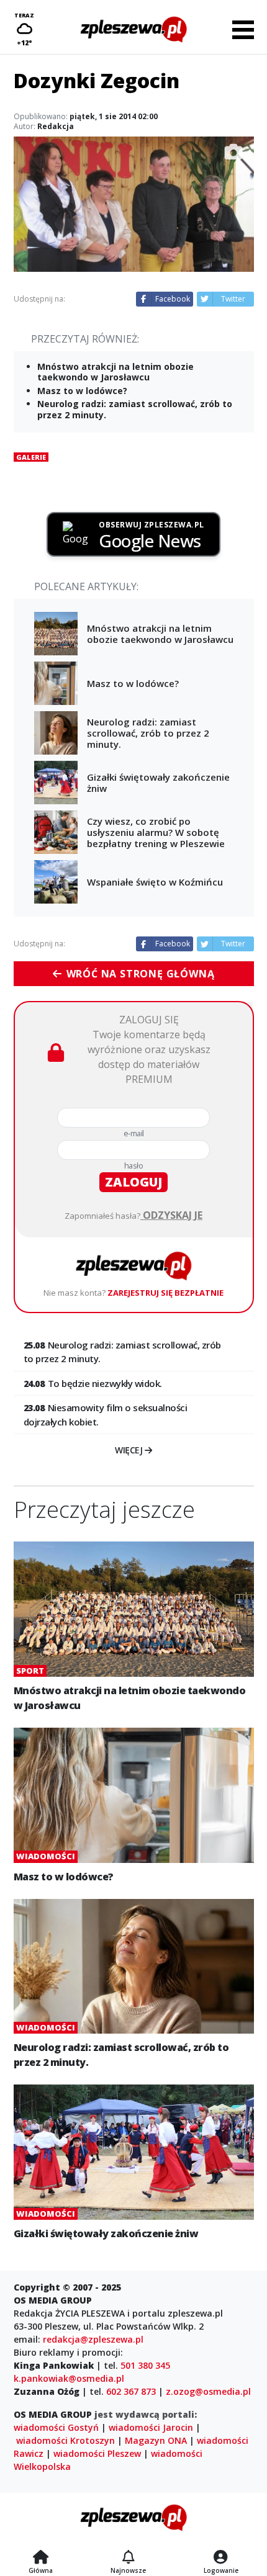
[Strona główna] (41, 2558)
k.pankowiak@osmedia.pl (69, 2378)
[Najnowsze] (128, 2558)
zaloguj (133, 1182)
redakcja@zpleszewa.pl (93, 2339)
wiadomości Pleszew (97, 2453)
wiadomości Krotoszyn (66, 2440)
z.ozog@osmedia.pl (208, 2391)
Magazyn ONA (156, 2440)
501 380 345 (145, 2365)
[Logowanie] (221, 2558)
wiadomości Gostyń (56, 2427)
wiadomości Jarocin (151, 2427)
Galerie (31, 457)
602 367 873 (131, 2391)
